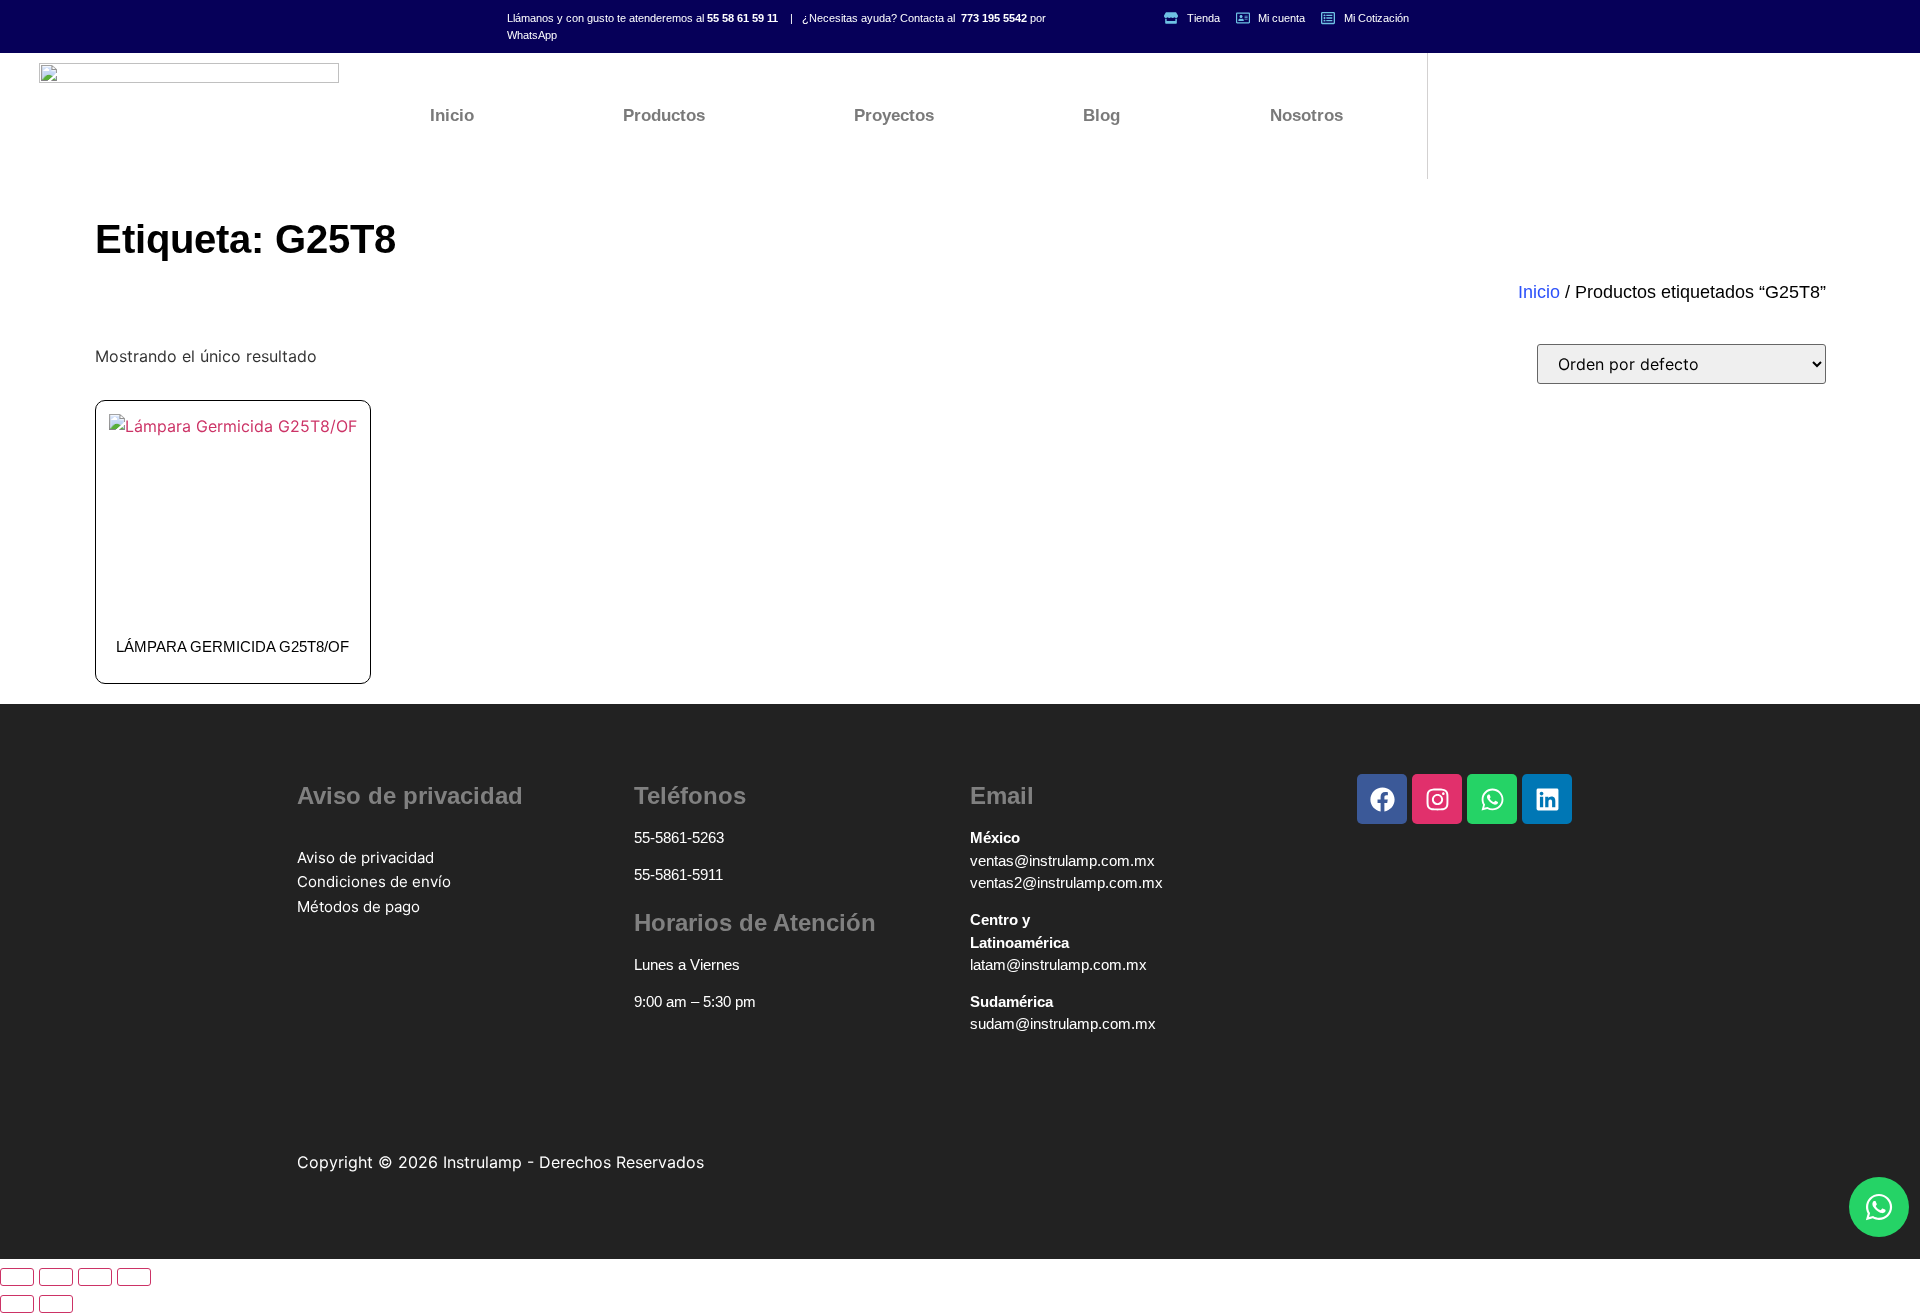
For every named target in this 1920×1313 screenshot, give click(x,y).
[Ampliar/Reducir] (17, 1277)
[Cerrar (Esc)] (134, 1277)
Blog (1101, 115)
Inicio (452, 115)
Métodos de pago (358, 906)
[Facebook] (1382, 799)
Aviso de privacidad (365, 857)
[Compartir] (95, 1277)
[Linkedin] (1547, 799)
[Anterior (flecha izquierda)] (17, 1304)
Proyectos (894, 115)
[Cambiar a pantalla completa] (56, 1277)
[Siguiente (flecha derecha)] (56, 1304)
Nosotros (1306, 115)
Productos (664, 115)
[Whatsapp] (1879, 1207)
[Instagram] (1437, 799)
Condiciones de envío (374, 881)
